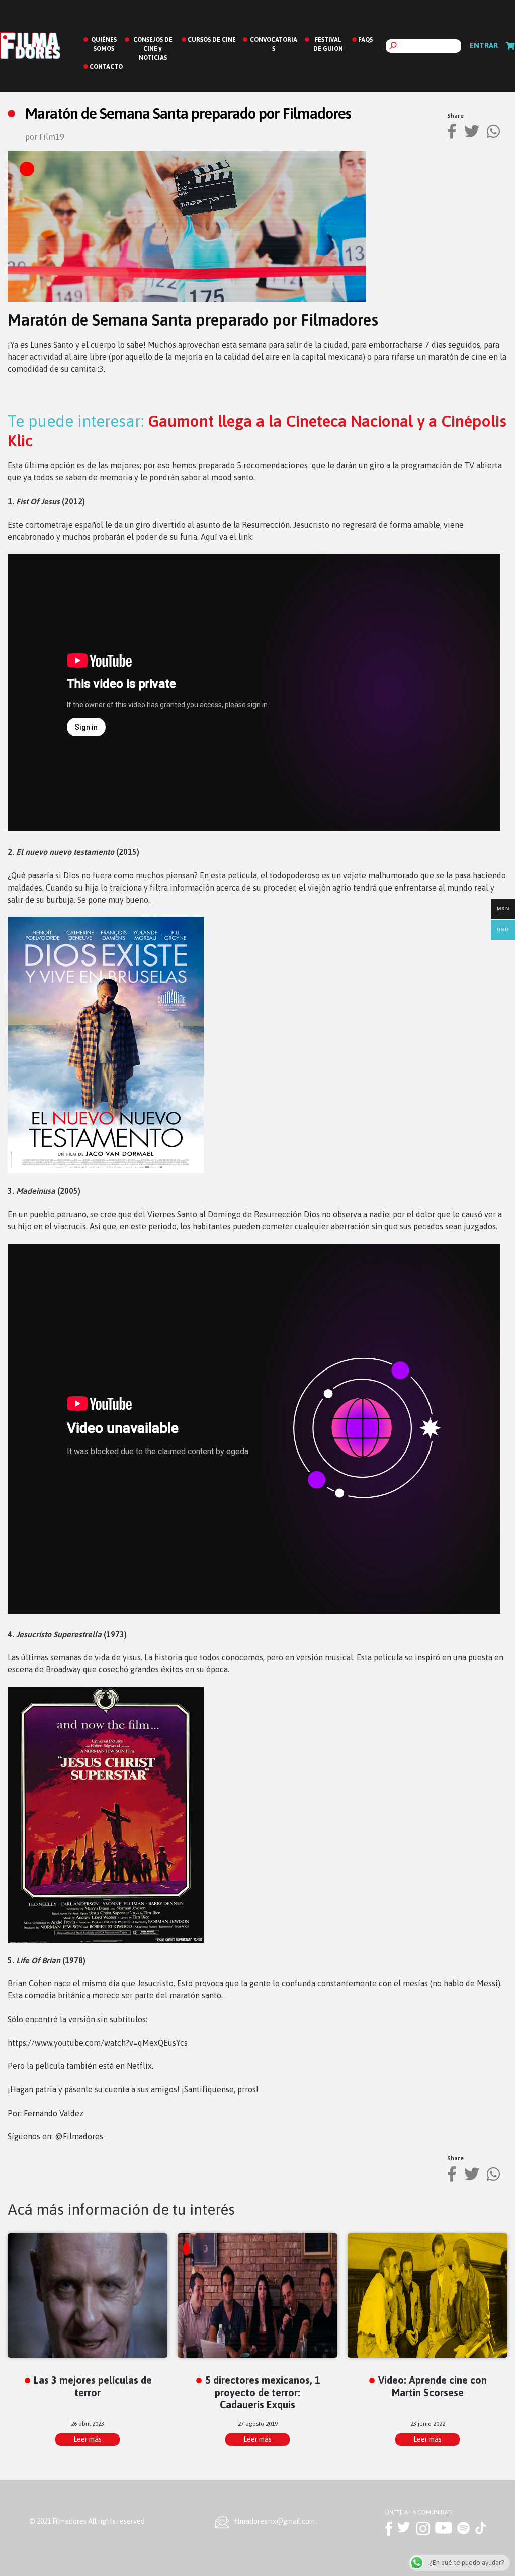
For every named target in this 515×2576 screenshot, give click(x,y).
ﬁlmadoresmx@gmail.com (275, 2521)
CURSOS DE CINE (212, 40)
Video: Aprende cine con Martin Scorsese (433, 2386)
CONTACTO (106, 67)
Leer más (88, 2439)
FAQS (365, 40)
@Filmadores (79, 2136)
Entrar (484, 46)
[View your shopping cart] (510, 46)
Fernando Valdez (54, 2113)
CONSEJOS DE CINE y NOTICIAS (153, 49)
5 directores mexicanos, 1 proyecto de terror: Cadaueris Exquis (263, 2393)
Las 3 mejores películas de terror (93, 2386)
